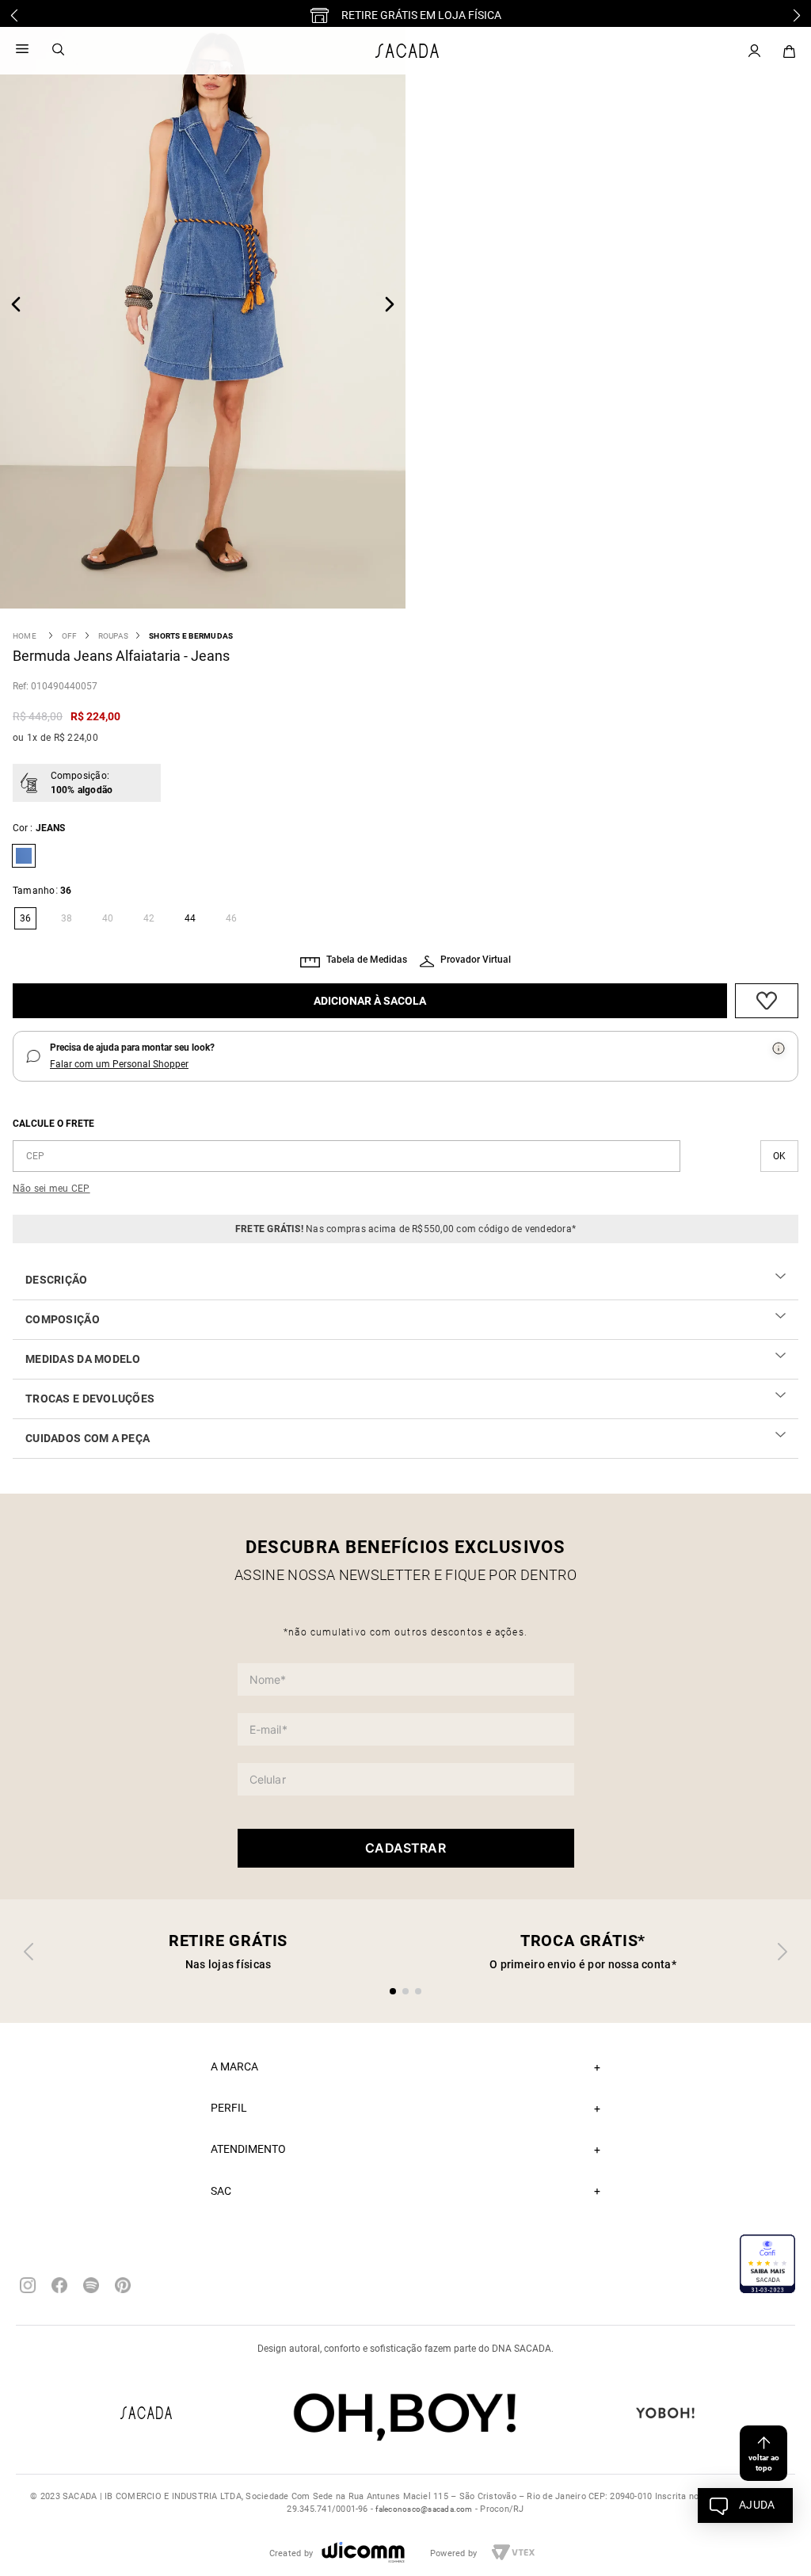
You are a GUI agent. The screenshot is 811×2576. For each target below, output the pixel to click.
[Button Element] (789, 52)
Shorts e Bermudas (191, 636)
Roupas (113, 636)
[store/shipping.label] (779, 1156)
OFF (70, 636)
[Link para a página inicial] (25, 636)
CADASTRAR (405, 1848)
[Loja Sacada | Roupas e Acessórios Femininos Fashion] (407, 51)
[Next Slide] (797, 15)
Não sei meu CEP (51, 1189)
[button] (24, 918)
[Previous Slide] (14, 15)
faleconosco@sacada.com (424, 2509)
